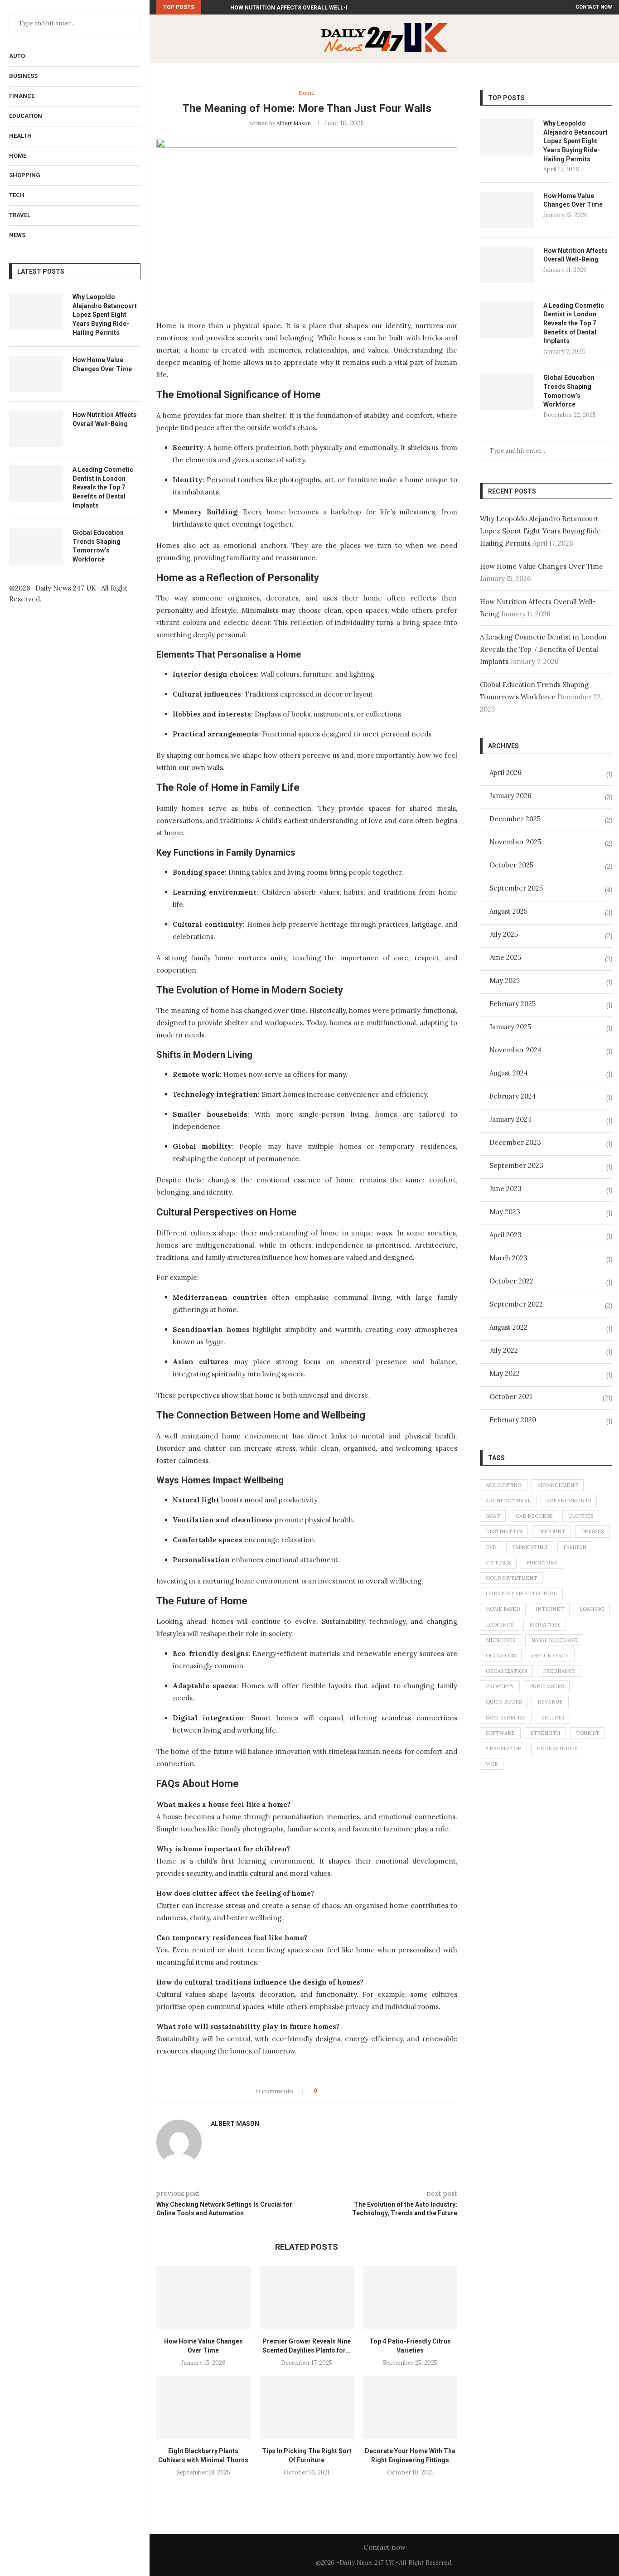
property (500, 1686)
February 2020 (513, 1420)
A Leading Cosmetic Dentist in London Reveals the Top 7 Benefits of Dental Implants (103, 487)
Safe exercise (506, 1718)
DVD (491, 1547)
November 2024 (515, 1050)
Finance (22, 96)
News (17, 235)
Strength (545, 1733)
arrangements (569, 1501)
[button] (210, 7)
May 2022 (505, 1373)
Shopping (25, 175)
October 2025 (511, 865)
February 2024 (513, 1096)
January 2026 (510, 796)
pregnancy (559, 1671)
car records (534, 1516)
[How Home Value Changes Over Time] (36, 374)
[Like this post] (322, 2091)
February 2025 (513, 1004)
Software (500, 1733)
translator (503, 1748)
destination (504, 1531)
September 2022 (516, 1304)
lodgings (500, 1625)
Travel (20, 215)
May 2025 (505, 981)
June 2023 (505, 1189)
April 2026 (505, 772)
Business (23, 76)
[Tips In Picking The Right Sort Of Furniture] (307, 2407)
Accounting (504, 1485)
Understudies (557, 1748)
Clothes (581, 1516)
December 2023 (515, 1142)
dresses (592, 1531)
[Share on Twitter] (341, 2091)
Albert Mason (294, 123)
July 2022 (504, 1350)
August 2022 (508, 1327)
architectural (508, 1501)
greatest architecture (521, 1593)
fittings (498, 1563)
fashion (575, 1547)
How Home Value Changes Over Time (102, 364)
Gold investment (511, 1578)
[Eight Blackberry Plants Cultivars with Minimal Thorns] (203, 2407)
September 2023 (516, 1165)
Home (18, 156)
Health (20, 136)
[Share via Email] (358, 2091)
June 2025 (505, 957)
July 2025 (504, 934)
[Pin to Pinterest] (350, 2091)
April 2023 (505, 1235)
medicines (501, 1640)
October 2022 (511, 1281)
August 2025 (508, 911)
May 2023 (505, 1212)
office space (550, 1656)
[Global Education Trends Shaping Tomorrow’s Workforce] (36, 547)
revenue (550, 1702)
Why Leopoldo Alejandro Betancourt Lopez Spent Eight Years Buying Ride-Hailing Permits (105, 315)
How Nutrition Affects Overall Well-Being (105, 419)
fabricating (530, 1547)
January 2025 (510, 1027)
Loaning (592, 1609)
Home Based (503, 1609)
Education (26, 116)
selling (553, 1718)
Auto (17, 56)
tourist (588, 1733)
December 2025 (515, 819)
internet (550, 1609)
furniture (542, 1563)
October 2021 (511, 1397)
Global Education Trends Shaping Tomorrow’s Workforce (98, 546)
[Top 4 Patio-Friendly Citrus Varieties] (410, 2298)
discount (551, 1531)
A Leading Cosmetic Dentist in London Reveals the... (310, 8)
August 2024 (509, 1073)
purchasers (547, 1686)
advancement (558, 1485)
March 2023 (508, 1258)
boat (493, 1516)
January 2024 (510, 1119)
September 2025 (516, 888)
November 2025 (515, 842)
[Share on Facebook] (332, 2091)
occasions (501, 1656)
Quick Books (504, 1702)
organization (506, 1671)
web (492, 1764)
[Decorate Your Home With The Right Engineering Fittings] (410, 2407)
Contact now (594, 7)
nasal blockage (554, 1640)
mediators (545, 1625)
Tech (17, 195)
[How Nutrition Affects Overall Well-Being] (36, 429)
